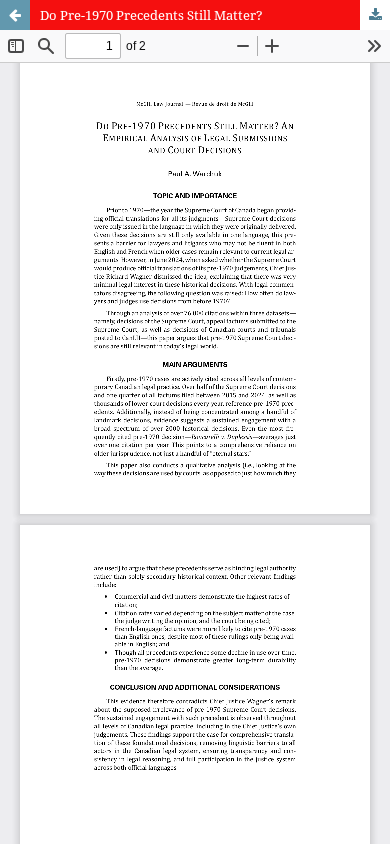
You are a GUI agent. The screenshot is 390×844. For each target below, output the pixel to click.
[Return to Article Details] (15, 15)
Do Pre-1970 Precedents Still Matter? (151, 15)
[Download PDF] (375, 15)
